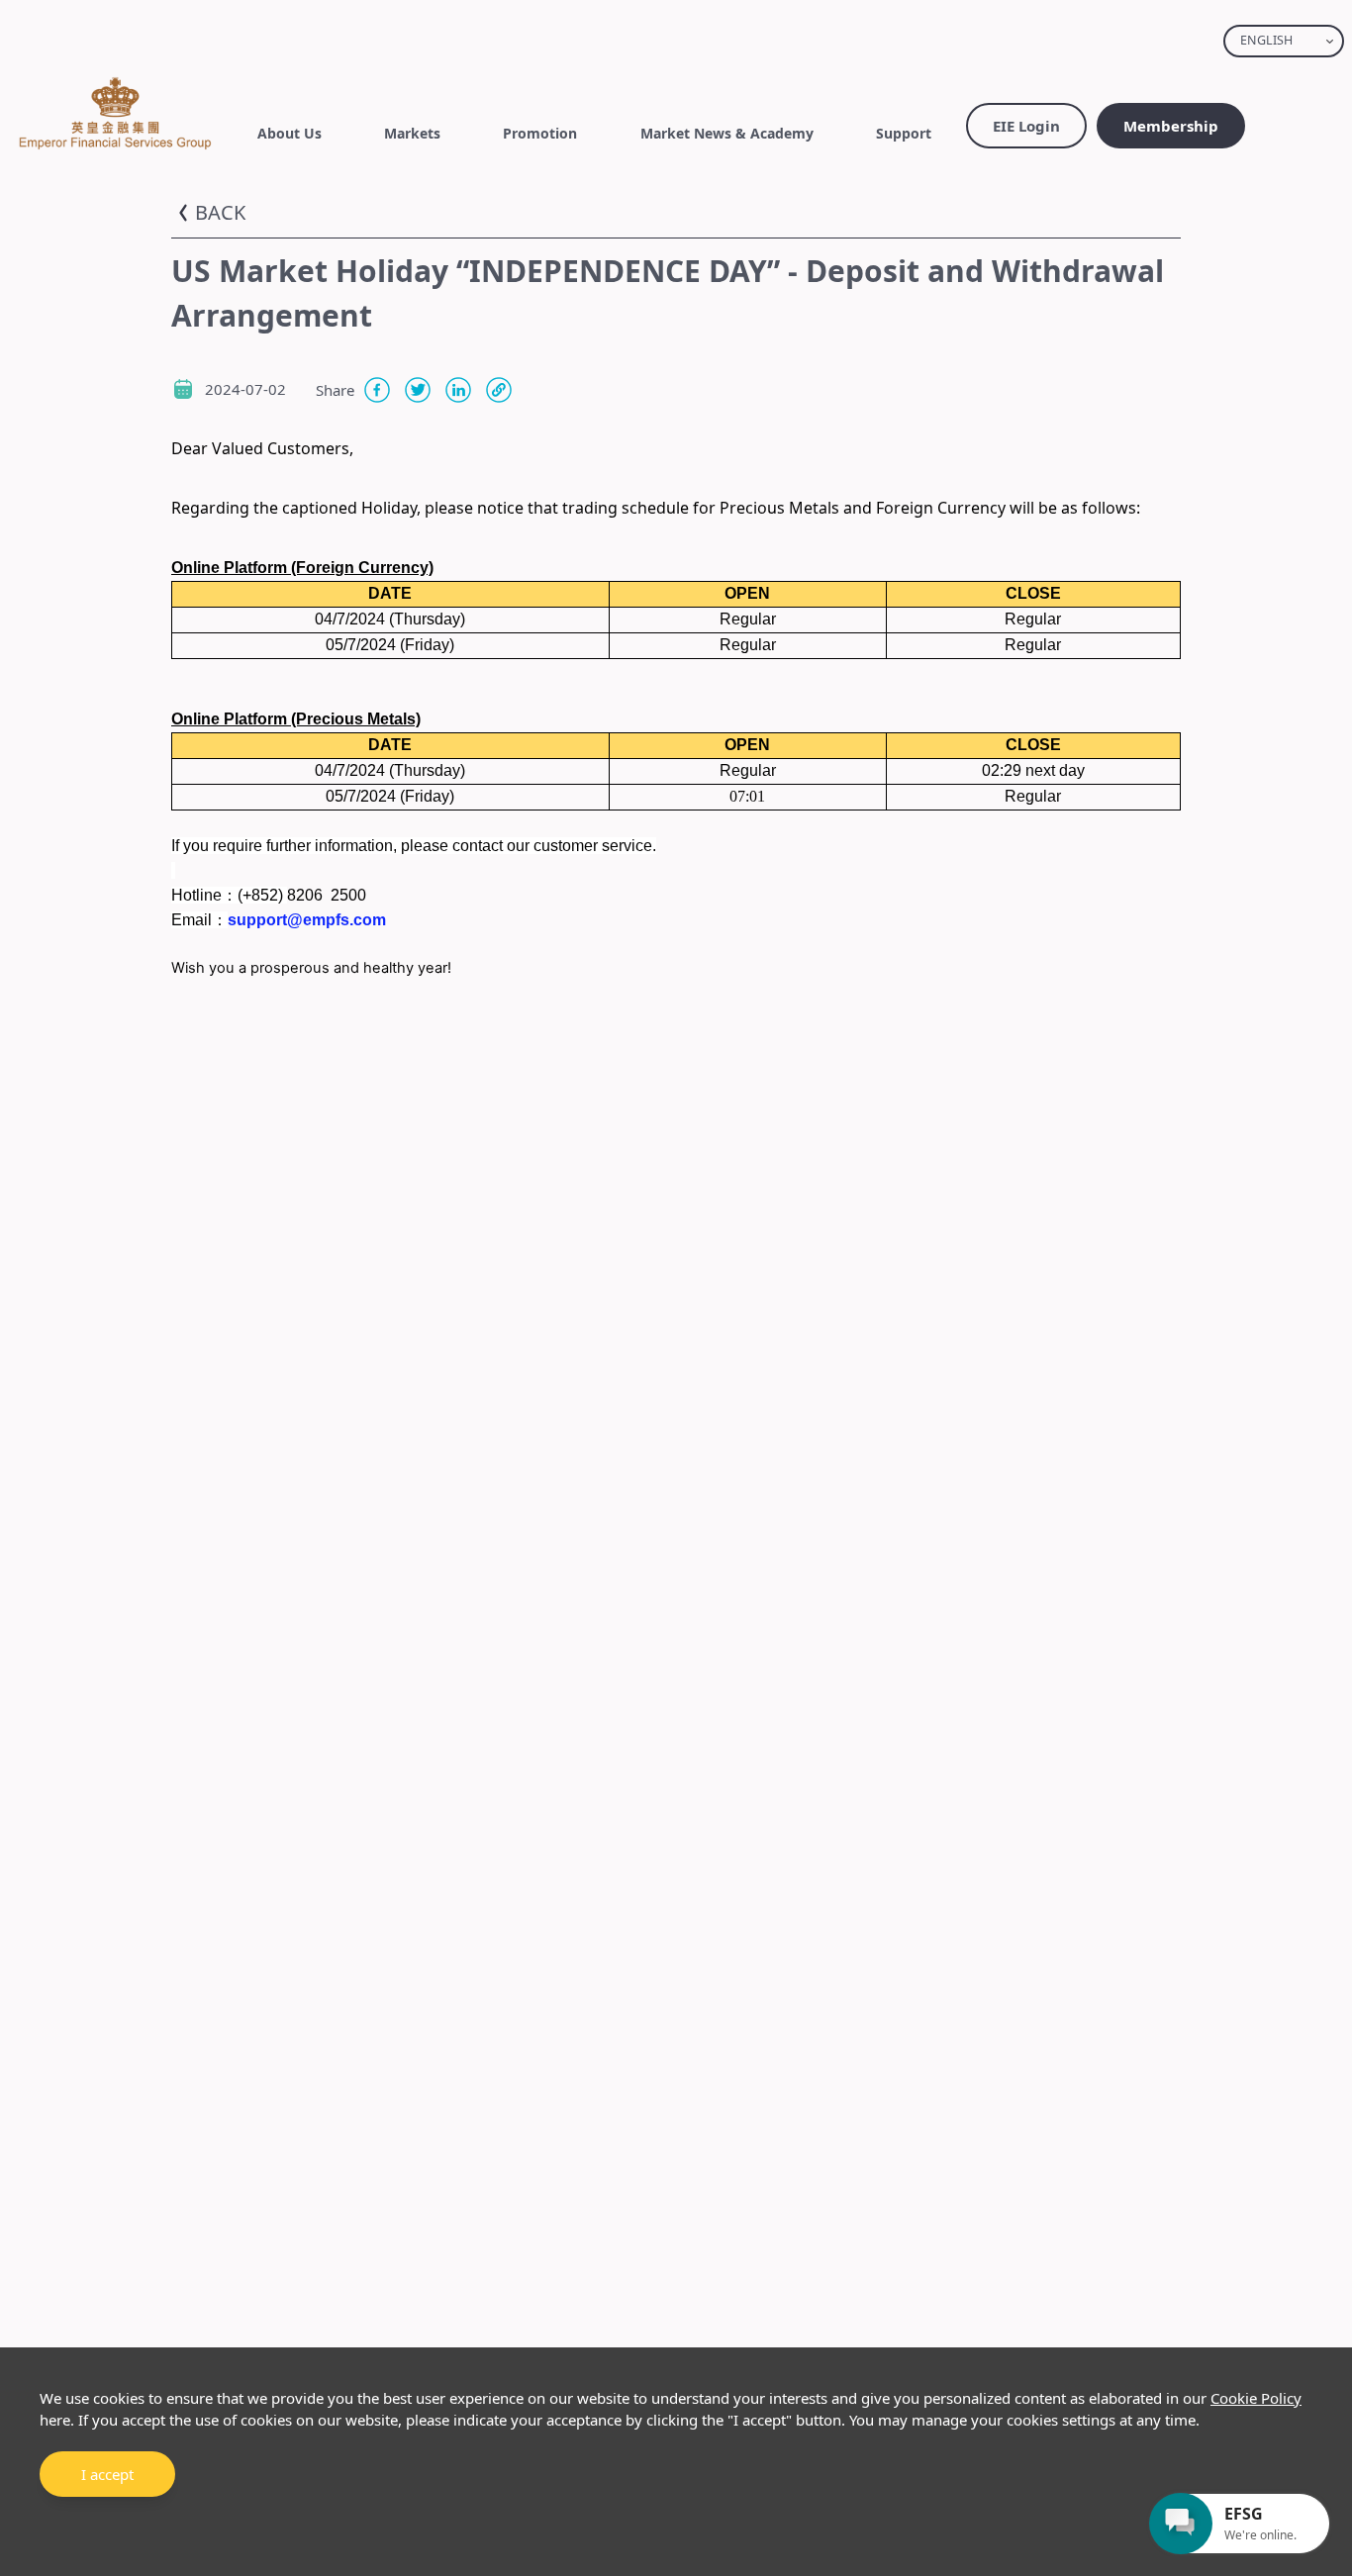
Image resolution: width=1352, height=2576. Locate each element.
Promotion (540, 133)
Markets (412, 133)
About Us (290, 133)
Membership (1171, 126)
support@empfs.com (307, 920)
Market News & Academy (727, 133)
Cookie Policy (1256, 2398)
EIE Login (1026, 126)
